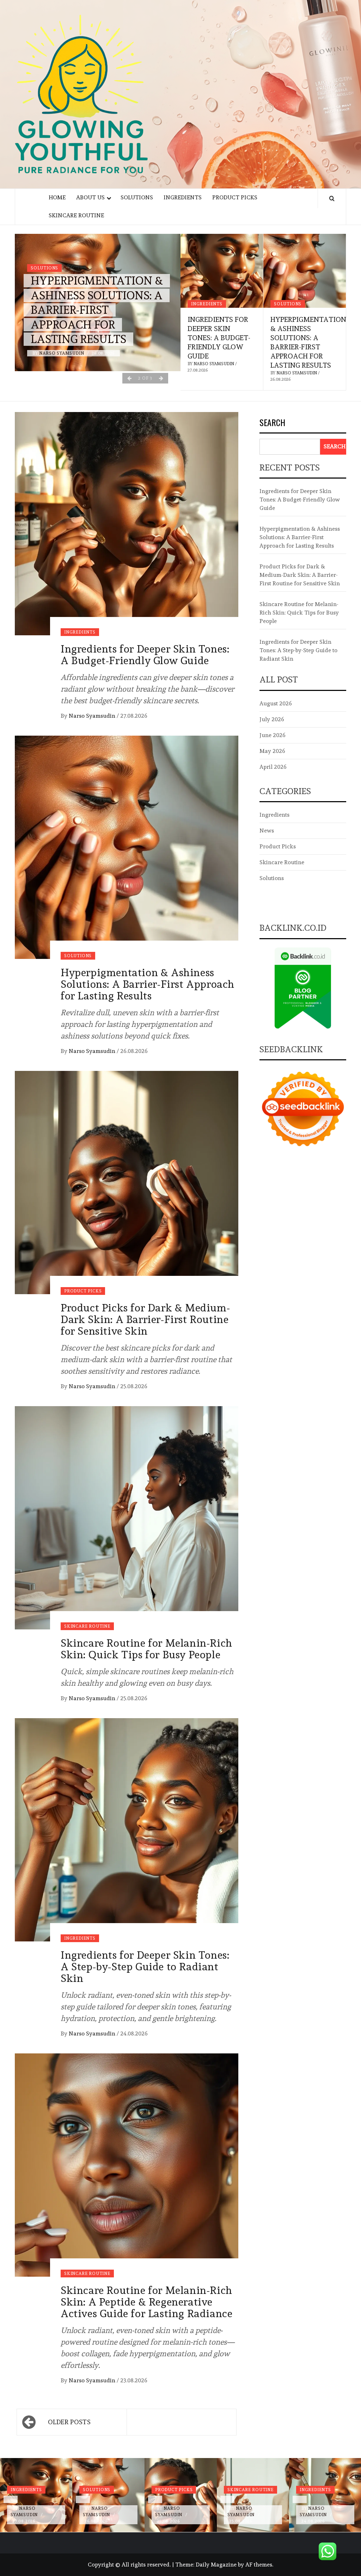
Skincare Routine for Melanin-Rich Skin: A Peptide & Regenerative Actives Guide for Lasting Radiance (146, 2302)
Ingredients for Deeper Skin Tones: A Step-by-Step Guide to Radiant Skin (145, 1967)
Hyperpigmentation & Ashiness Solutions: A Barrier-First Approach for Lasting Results (97, 310)
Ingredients (183, 197)
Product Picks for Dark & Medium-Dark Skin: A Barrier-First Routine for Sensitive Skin (145, 1319)
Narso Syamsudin (62, 353)
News (267, 831)
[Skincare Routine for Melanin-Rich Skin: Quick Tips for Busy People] (127, 1516)
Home (57, 197)
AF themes (259, 2565)
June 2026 (273, 735)
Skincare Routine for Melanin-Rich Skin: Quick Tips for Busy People (146, 1649)
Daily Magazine (216, 2565)
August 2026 (276, 703)
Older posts (69, 2422)
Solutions (137, 197)
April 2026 (273, 767)
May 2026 (272, 751)
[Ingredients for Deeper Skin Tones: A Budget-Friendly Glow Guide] (222, 271)
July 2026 (272, 719)
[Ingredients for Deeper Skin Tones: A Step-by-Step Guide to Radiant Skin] (127, 1828)
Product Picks (235, 197)
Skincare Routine (76, 215)
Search (272, 423)
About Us (90, 197)
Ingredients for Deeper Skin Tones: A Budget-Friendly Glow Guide (219, 338)
